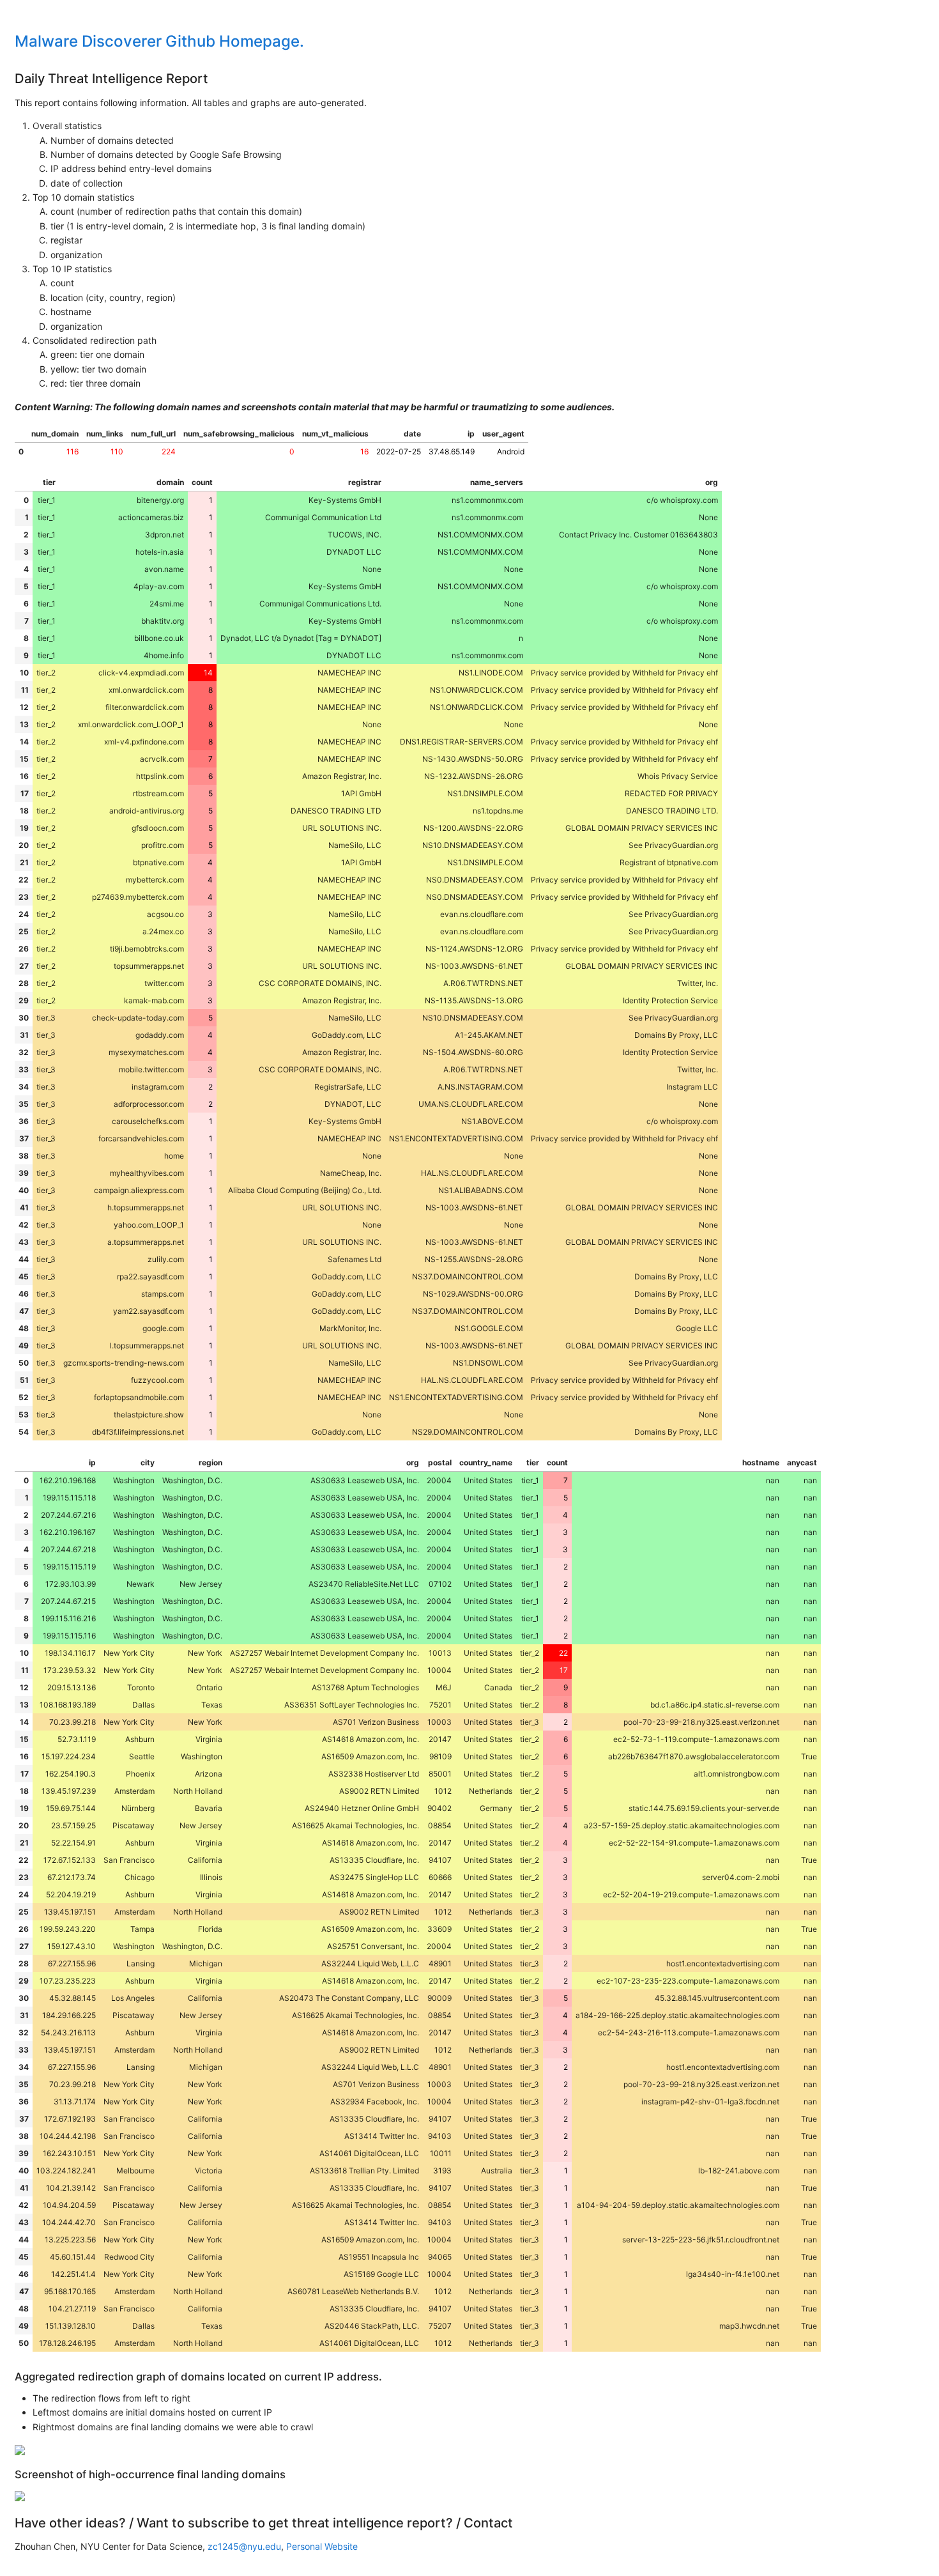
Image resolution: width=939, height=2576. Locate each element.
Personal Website (322, 2546)
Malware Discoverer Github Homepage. (159, 41)
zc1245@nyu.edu (244, 2546)
